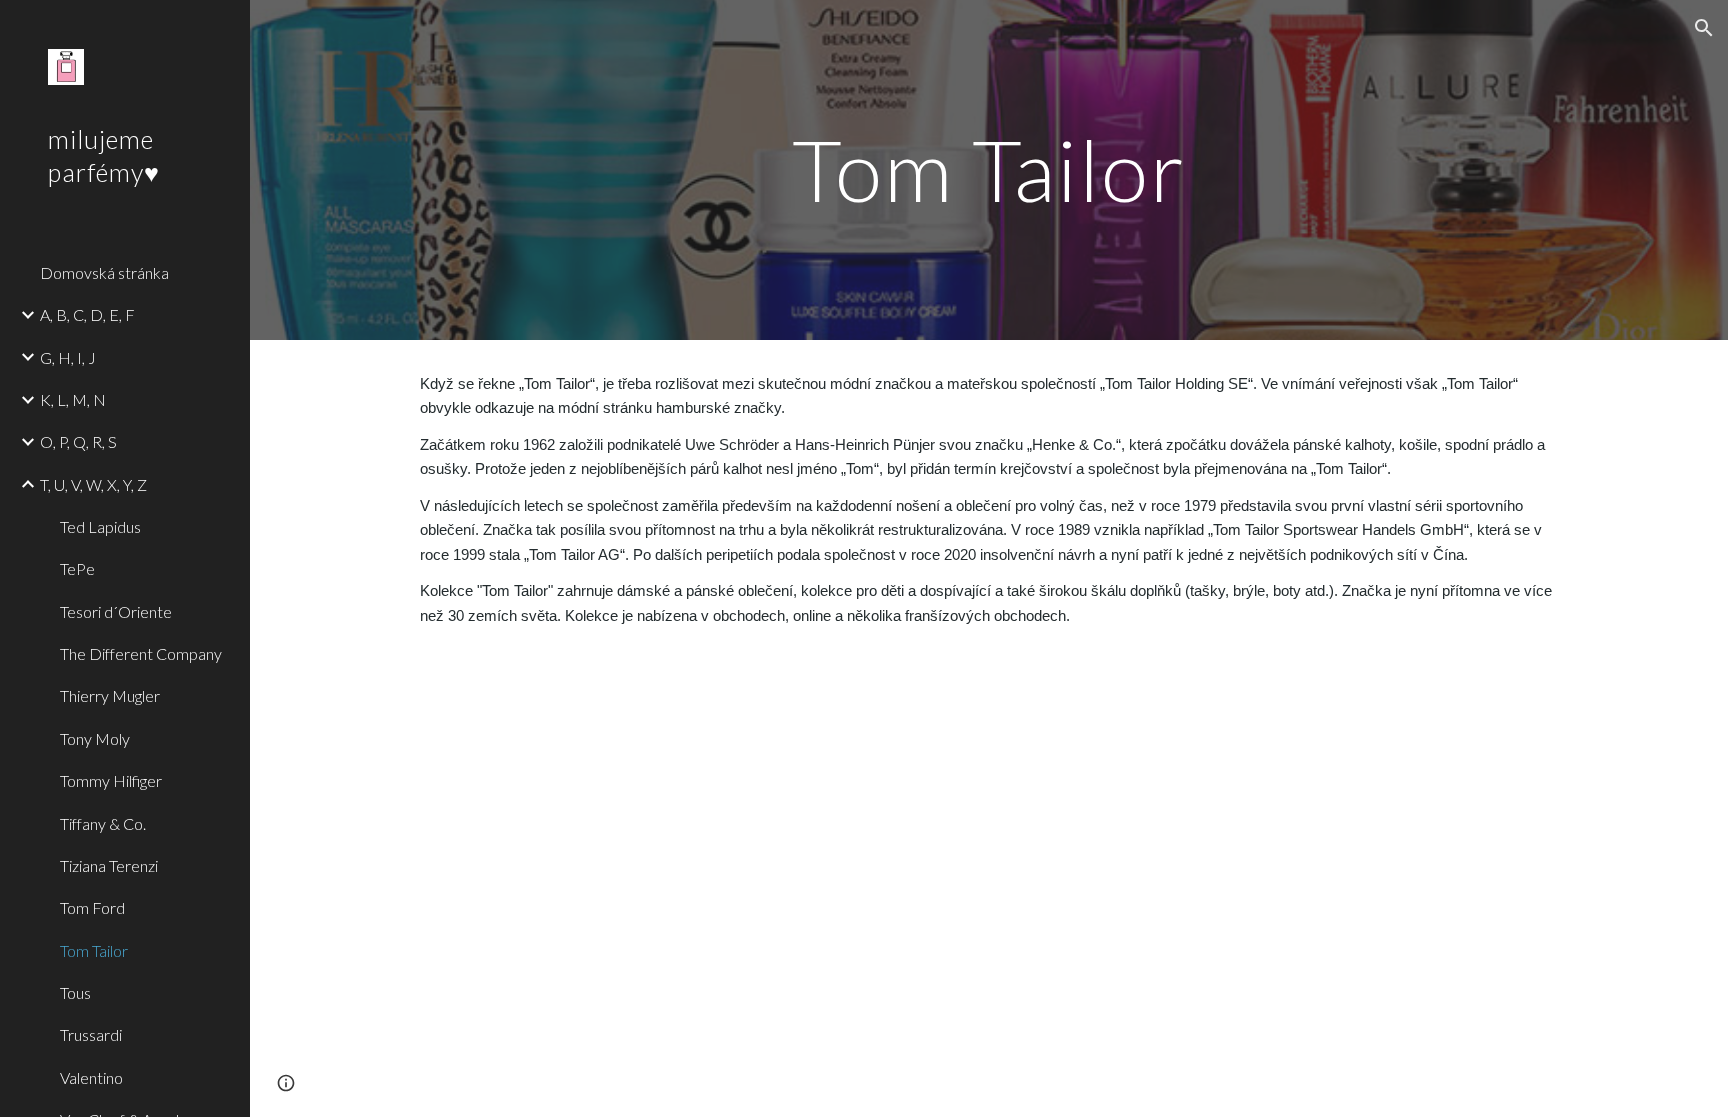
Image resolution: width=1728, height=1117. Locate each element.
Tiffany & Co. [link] (103, 823)
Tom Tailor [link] (94, 950)
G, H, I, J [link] (68, 357)
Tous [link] (75, 992)
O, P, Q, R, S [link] (78, 441)
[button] (1704, 28)
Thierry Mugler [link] (110, 695)
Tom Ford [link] (92, 907)
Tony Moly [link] (95, 738)
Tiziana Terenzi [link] (109, 865)
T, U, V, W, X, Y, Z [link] (93, 484)
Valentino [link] (91, 1077)
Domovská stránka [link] (104, 272)
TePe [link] (77, 568)
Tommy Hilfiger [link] (111, 780)
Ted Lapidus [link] (100, 526)
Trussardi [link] (91, 1034)
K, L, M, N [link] (73, 399)
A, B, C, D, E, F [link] (87, 314)
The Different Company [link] (141, 653)
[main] (989, 169)
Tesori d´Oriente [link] (116, 611)
